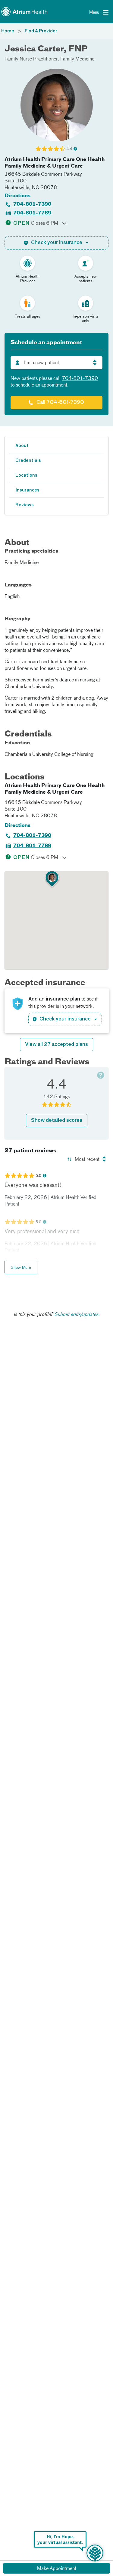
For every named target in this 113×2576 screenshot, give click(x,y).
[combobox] (56, 363)
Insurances (27, 490)
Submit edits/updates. (77, 1315)
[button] (52, 879)
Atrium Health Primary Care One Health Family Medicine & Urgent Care (55, 163)
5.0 (38, 1176)
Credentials (28, 461)
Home (8, 31)
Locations (26, 475)
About (22, 446)
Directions (17, 196)
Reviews (25, 505)
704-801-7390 (32, 204)
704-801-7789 (32, 213)
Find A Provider (41, 31)
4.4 (69, 149)
